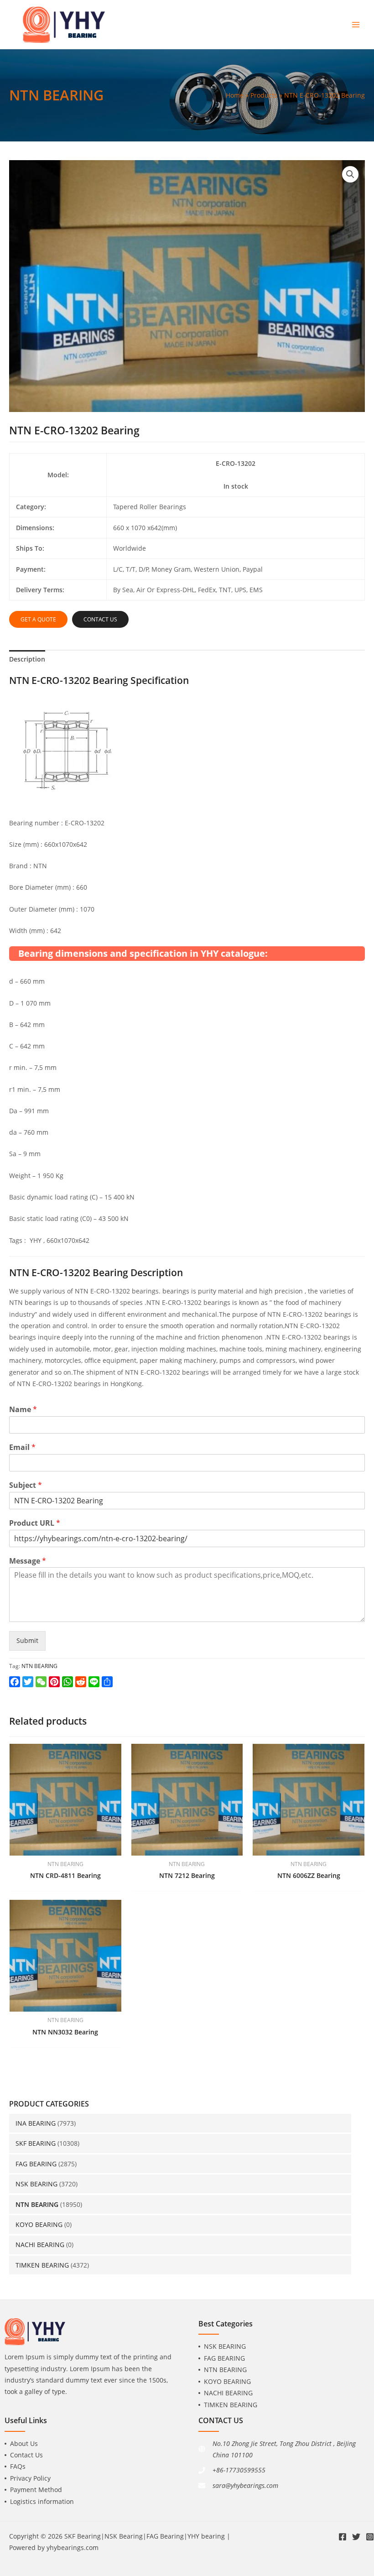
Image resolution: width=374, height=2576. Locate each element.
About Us (24, 2443)
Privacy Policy (30, 2478)
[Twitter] (356, 2537)
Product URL (35, 1523)
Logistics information (42, 2501)
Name (23, 1410)
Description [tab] (27, 659)
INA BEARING (36, 2123)
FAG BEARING (36, 2164)
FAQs (18, 2466)
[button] (350, 174)
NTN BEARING (37, 2204)
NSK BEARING (36, 2184)
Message (28, 1561)
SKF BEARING (36, 2143)
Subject (26, 1485)
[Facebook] (343, 2537)
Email (22, 1447)
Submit (27, 1640)
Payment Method (36, 2490)
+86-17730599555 (239, 2470)
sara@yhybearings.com (245, 2485)
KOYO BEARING (39, 2224)
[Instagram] (370, 2537)
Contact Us (26, 2455)
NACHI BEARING (40, 2245)
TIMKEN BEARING (42, 2265)
